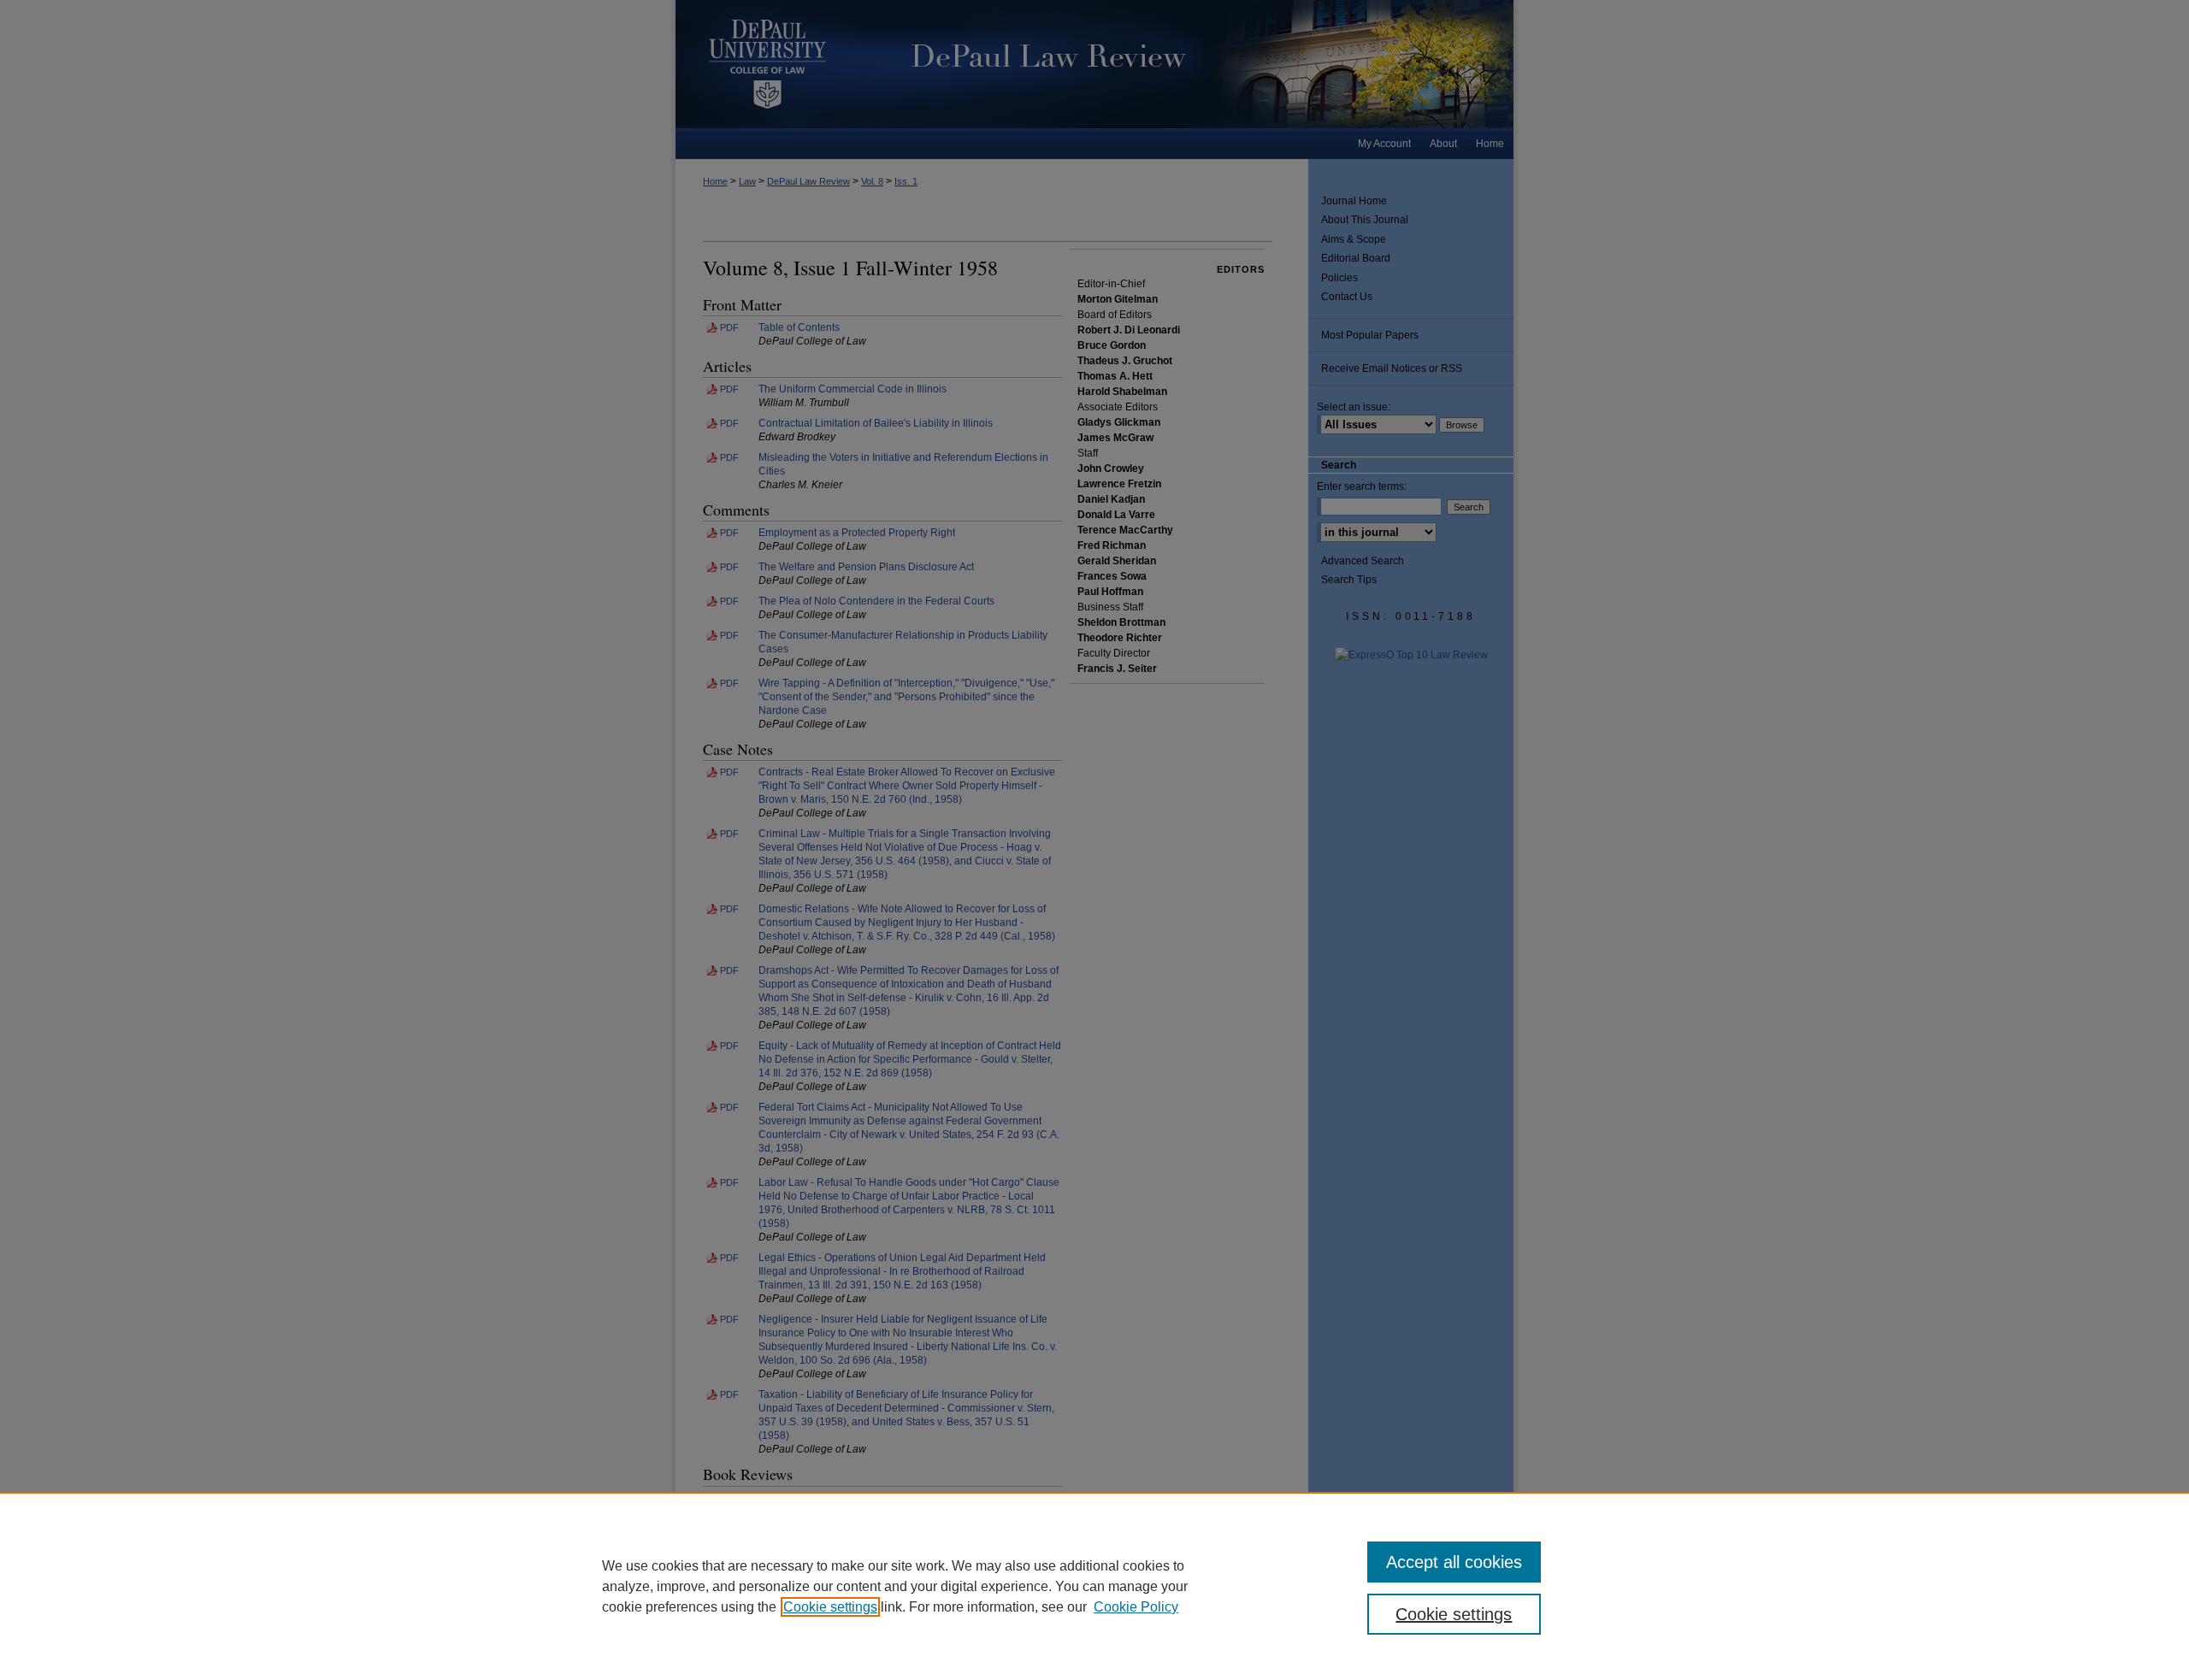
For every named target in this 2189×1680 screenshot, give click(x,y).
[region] (1094, 1586)
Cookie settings (830, 1607)
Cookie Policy (1136, 1607)
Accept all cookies (1454, 1562)
